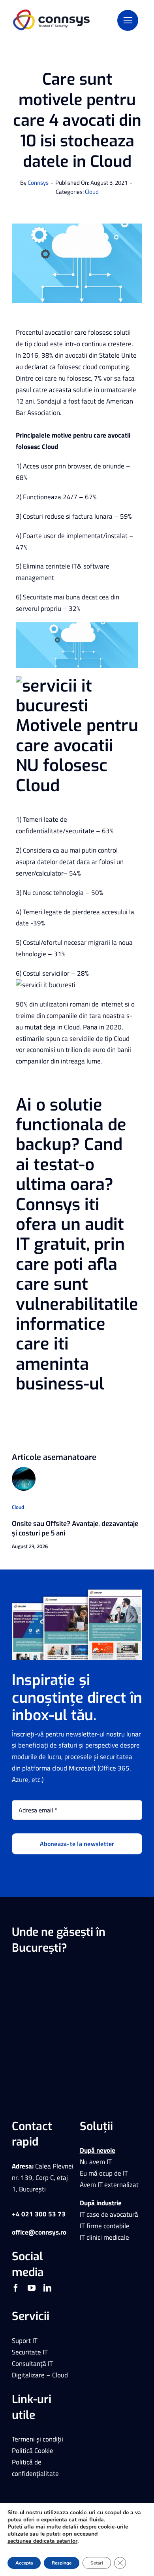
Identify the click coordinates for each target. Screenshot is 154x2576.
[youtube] (32, 2288)
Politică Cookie (33, 2451)
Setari (97, 2563)
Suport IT (25, 2341)
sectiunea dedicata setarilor (42, 2541)
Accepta (24, 2563)
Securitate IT (30, 2352)
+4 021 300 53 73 (39, 2214)
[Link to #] (128, 20)
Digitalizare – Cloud (40, 2375)
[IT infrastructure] (24, 1470)
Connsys (38, 183)
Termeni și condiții (38, 2439)
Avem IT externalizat (109, 2185)
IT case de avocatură (109, 2214)
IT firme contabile (105, 2226)
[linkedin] (47, 2288)
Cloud (92, 192)
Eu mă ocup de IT (104, 2173)
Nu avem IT (96, 2162)
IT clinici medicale (104, 2237)
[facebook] (16, 2288)
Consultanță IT (32, 2364)
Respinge (62, 2563)
